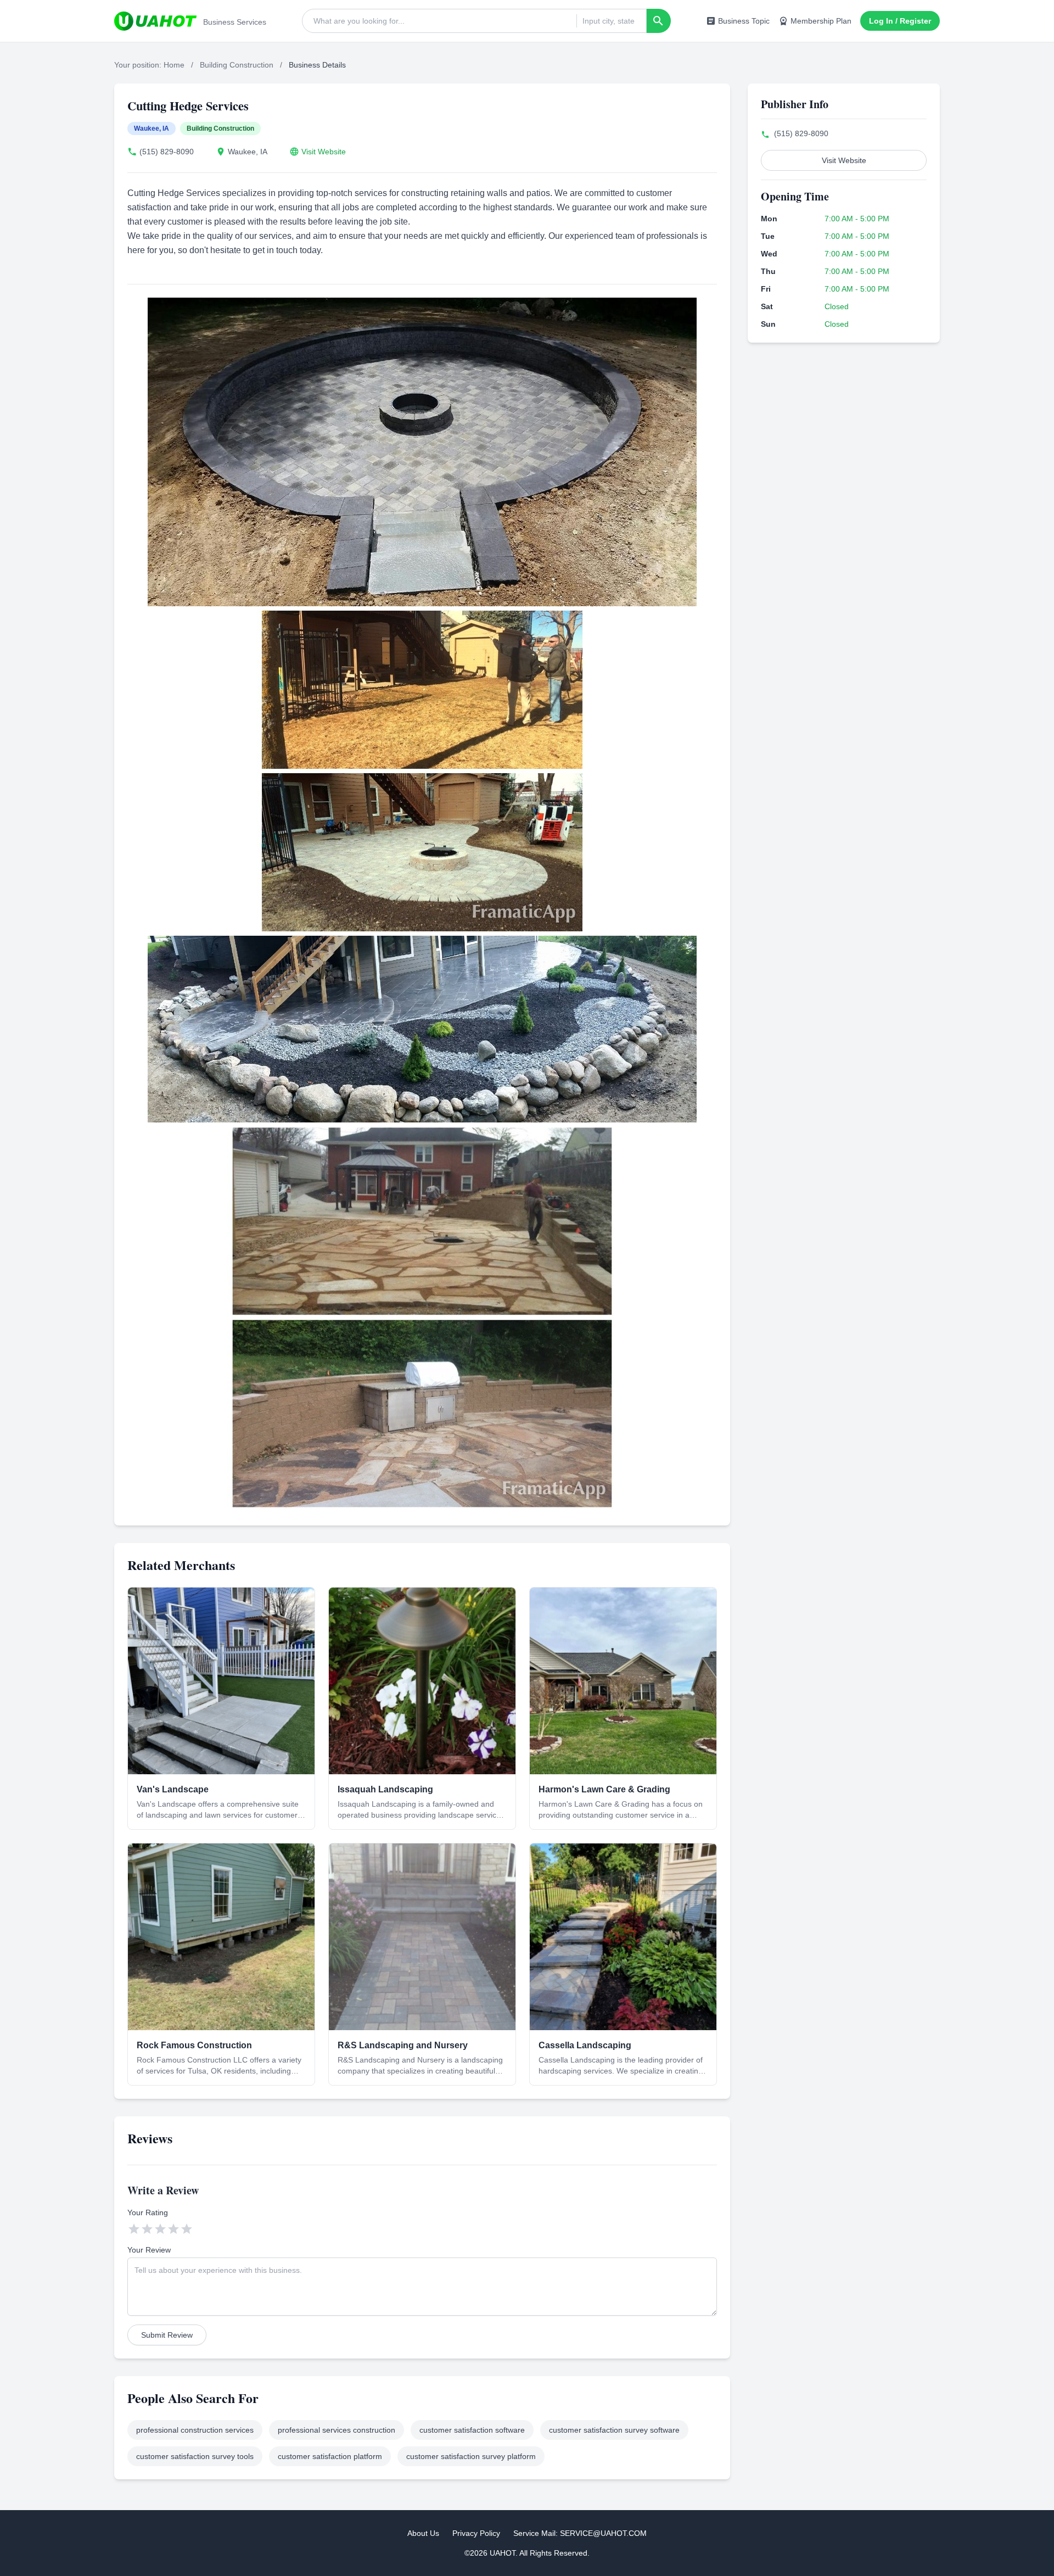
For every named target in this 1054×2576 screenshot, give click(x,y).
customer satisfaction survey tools (195, 2456)
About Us (423, 2533)
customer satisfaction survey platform (471, 2456)
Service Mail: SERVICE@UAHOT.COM (580, 2533)
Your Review (149, 2250)
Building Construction (237, 65)
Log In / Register (900, 21)
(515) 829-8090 (167, 152)
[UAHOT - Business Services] (155, 21)
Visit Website (324, 152)
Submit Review (167, 2335)
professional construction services (195, 2430)
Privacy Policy (476, 2533)
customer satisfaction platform (330, 2456)
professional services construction (337, 2430)
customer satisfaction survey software (614, 2430)
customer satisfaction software (472, 2430)
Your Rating (148, 2212)
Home (174, 65)
